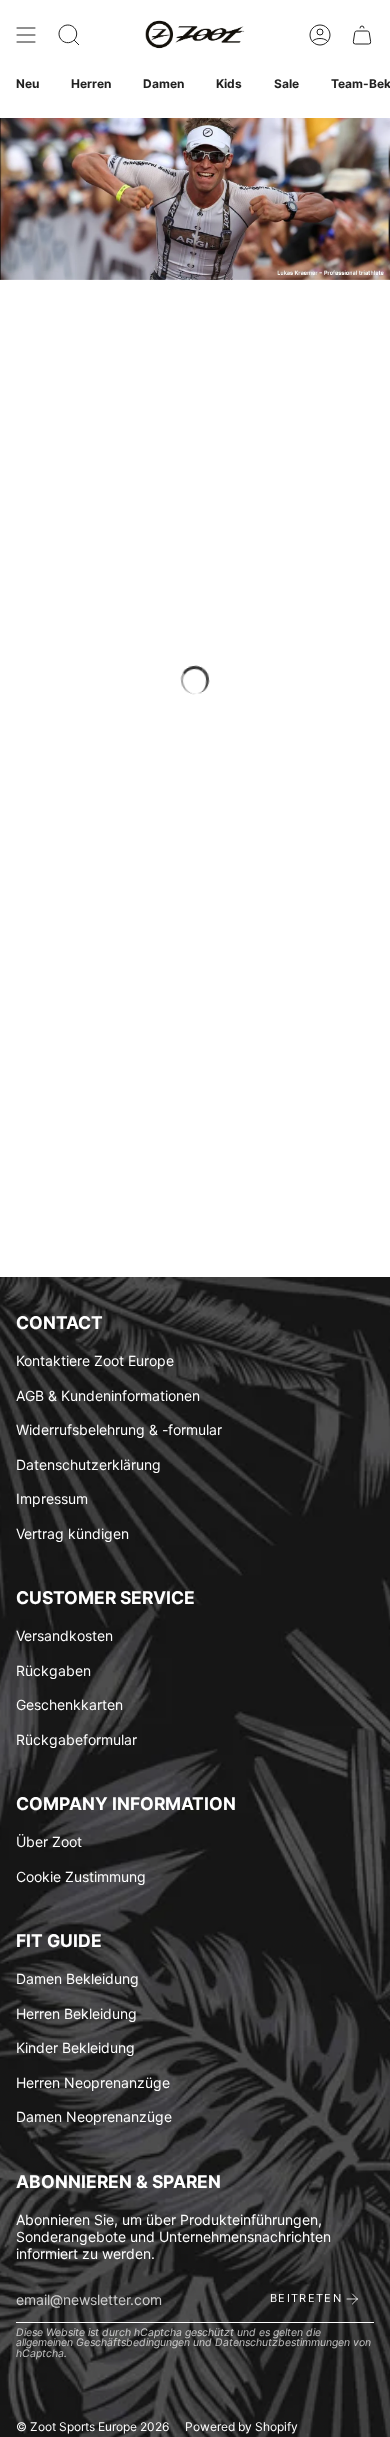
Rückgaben (53, 1670)
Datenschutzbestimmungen (282, 2342)
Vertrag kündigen (72, 1533)
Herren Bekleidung (76, 2013)
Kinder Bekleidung (75, 2047)
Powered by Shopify (241, 2426)
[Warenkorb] (362, 35)
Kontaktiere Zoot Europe (95, 1360)
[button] (69, 35)
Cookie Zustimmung (81, 1876)
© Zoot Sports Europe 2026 (92, 2426)
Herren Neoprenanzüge (93, 2082)
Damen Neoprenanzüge (94, 2116)
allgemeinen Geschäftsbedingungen (103, 2342)
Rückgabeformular (76, 1739)
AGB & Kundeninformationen (108, 1395)
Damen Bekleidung (77, 1978)
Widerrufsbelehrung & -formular (119, 1429)
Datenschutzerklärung (88, 1464)
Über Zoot (49, 1841)
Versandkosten (64, 1635)
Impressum (52, 1498)
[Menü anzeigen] (26, 35)
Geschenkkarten (69, 1704)
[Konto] (320, 35)
